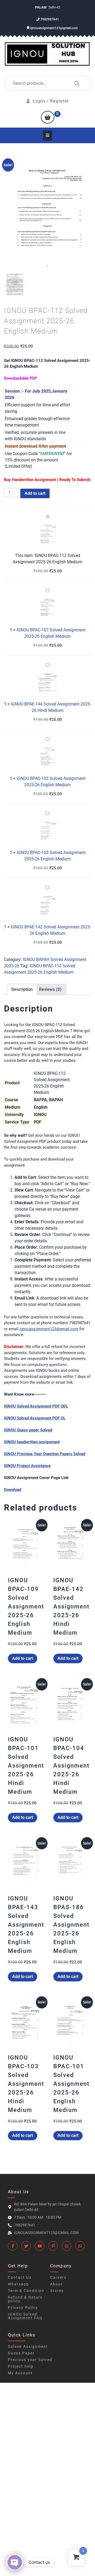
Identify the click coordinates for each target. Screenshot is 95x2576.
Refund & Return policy (25, 2299)
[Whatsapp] (80, 2246)
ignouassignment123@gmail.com (53, 28)
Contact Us (20, 2277)
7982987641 (49, 19)
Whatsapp (18, 2284)
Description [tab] (22, 989)
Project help (21, 2366)
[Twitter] (26, 2246)
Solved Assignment (28, 2346)
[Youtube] (40, 2246)
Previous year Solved (30, 2360)
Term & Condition (26, 2291)
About (56, 2284)
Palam (41, 7)
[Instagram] (66, 2246)
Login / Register (51, 101)
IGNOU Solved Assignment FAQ (25, 2316)
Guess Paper (21, 2353)
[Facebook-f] (13, 2246)
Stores (57, 2291)
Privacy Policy (23, 2308)
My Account (20, 2373)
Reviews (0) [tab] (50, 989)
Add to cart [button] (23, 1658)
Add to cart (35, 493)
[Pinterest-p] (53, 2246)
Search (75, 83)
